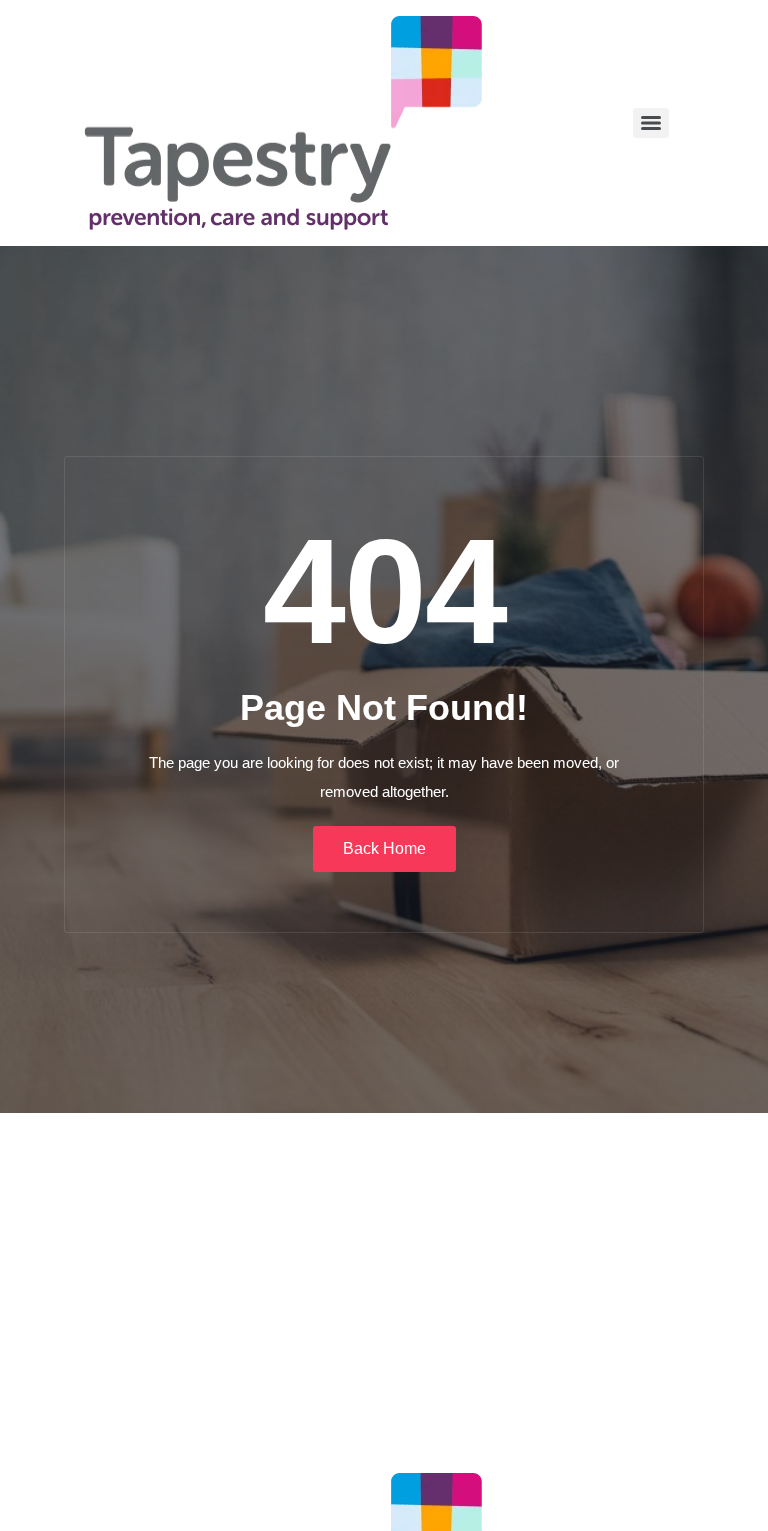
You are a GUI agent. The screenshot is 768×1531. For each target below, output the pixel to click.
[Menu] (651, 123)
